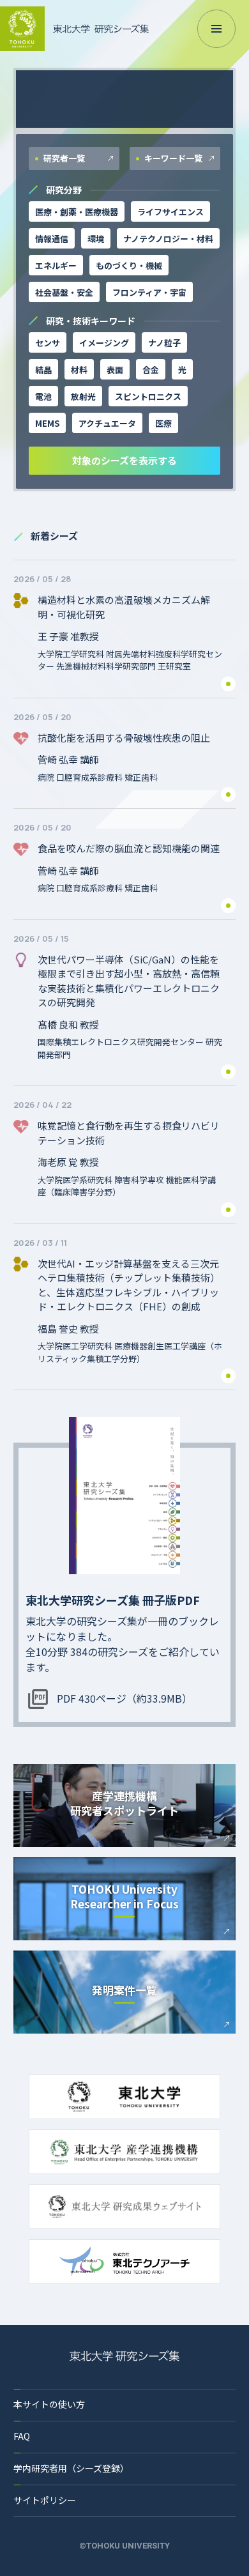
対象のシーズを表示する (124, 460)
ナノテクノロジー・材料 (168, 239)
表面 (115, 370)
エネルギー (56, 265)
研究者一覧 (63, 158)
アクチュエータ (107, 423)
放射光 (83, 396)
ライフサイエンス (170, 212)
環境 (96, 239)
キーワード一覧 (172, 158)
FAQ (22, 2436)
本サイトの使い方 (49, 2404)
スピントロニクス (148, 396)
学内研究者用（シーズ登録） (71, 2468)
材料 (79, 370)
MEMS (47, 423)
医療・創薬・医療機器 (77, 212)
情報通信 (52, 239)
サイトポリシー (45, 2500)
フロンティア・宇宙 (149, 292)
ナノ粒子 (164, 343)
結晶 (43, 370)
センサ (48, 343)
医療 (163, 423)
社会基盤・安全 (64, 292)
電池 (43, 396)
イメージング (104, 343)
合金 (151, 370)
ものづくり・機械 (129, 265)
